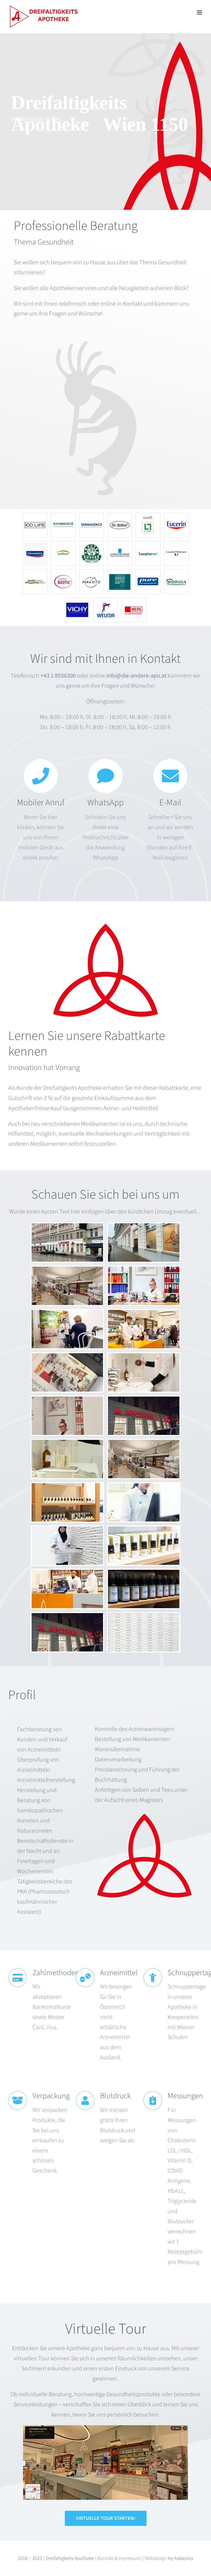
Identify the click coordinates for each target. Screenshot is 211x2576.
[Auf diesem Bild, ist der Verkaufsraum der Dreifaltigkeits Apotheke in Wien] (105, 2428)
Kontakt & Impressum (119, 2558)
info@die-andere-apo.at (136, 676)
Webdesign (156, 2558)
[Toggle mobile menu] (200, 12)
